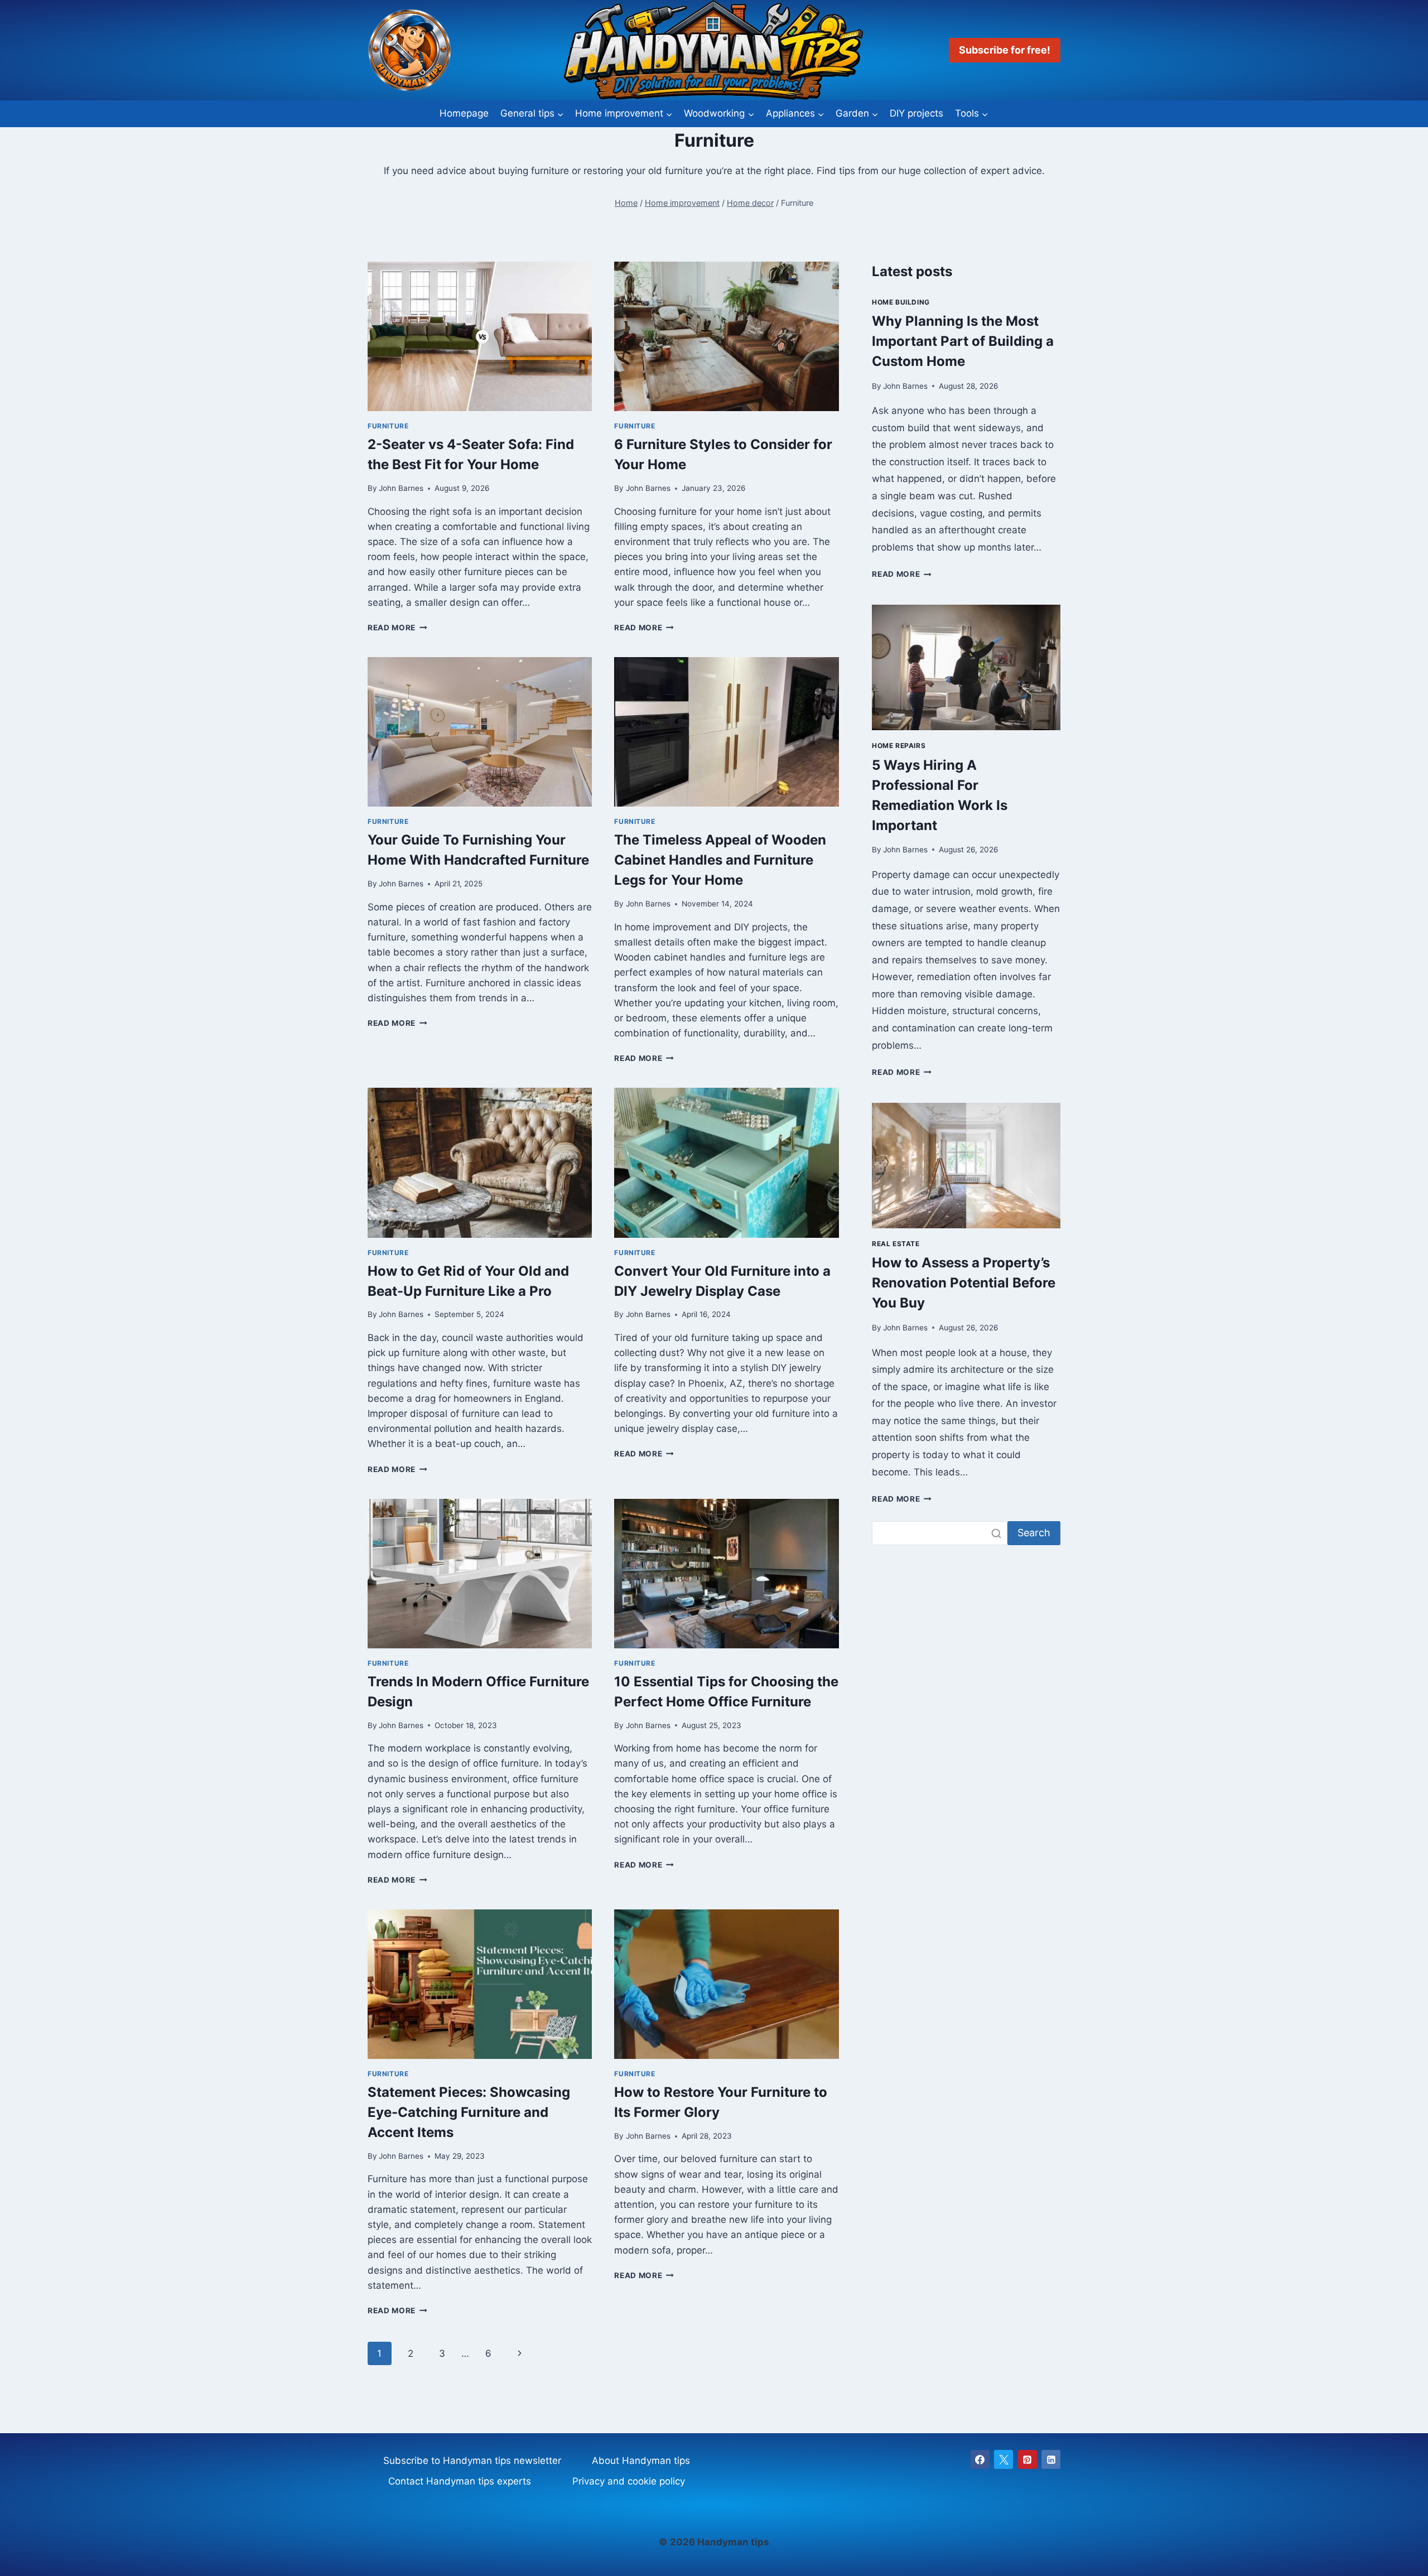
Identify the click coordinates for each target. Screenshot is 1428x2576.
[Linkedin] (1051, 2459)
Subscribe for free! (1005, 50)
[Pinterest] (1027, 2459)
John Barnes (401, 488)
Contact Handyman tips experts (460, 2481)
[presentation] (480, 336)
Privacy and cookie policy (629, 2481)
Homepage (464, 113)
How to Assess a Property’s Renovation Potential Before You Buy (964, 1283)
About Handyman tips (641, 2461)
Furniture (388, 426)
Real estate (896, 1244)
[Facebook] (980, 2459)
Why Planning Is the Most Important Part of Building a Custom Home (963, 341)
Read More (397, 628)
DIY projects (916, 113)
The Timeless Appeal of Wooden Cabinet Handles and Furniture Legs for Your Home (720, 860)
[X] (1004, 2459)
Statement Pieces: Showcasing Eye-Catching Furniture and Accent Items (469, 2112)
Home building (901, 302)
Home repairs (899, 746)
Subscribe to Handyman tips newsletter (472, 2461)
